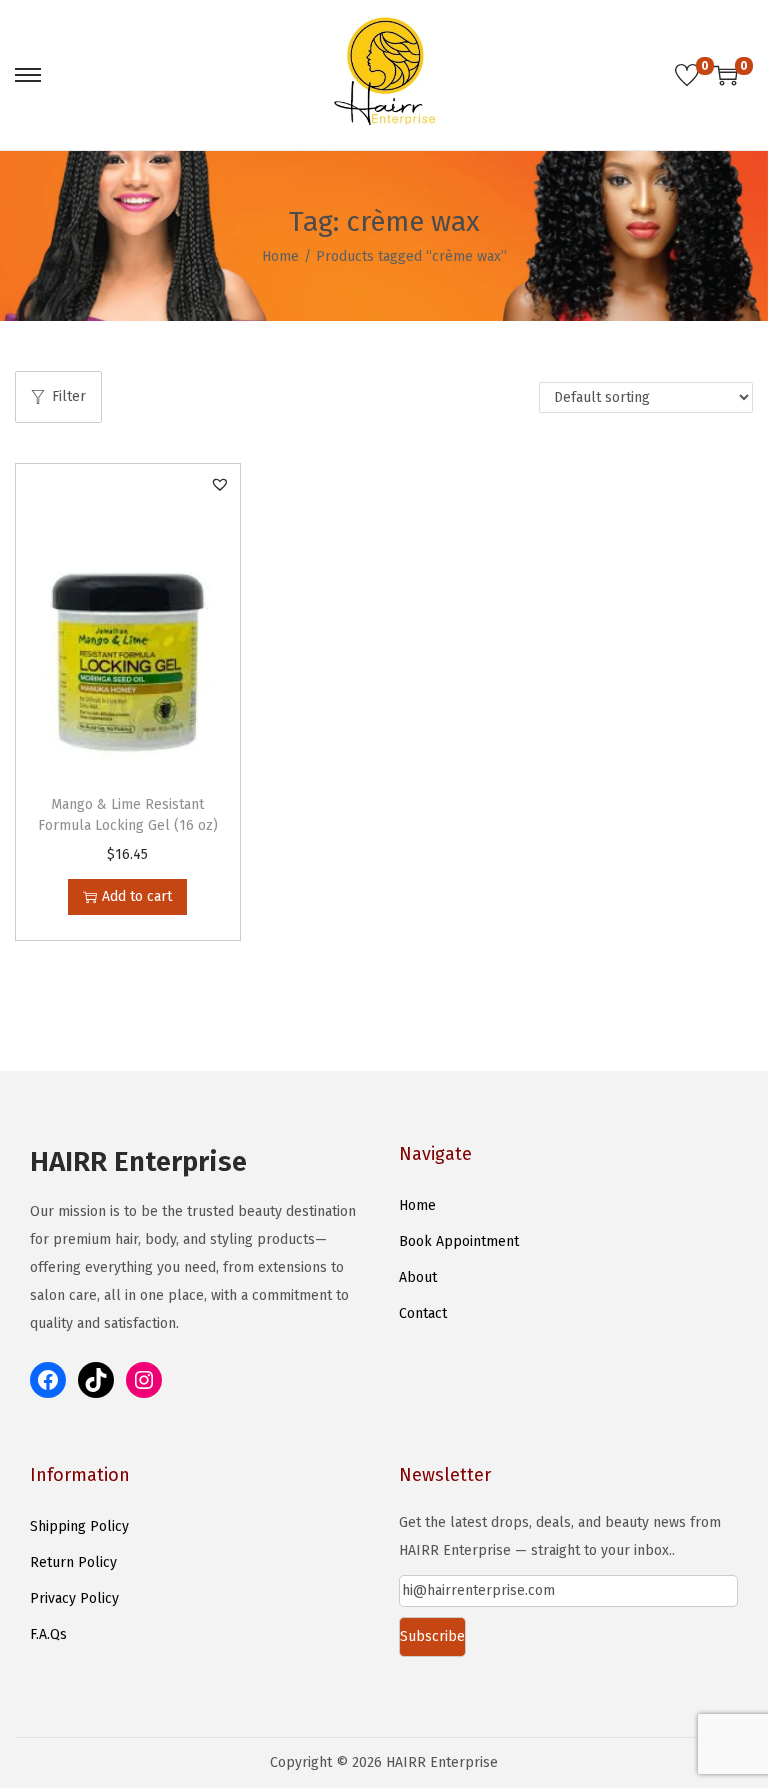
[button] (220, 484)
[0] (687, 75)
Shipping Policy (79, 1526)
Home (280, 256)
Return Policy (73, 1562)
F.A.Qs (48, 1634)
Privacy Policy (74, 1598)
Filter (69, 396)
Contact (423, 1313)
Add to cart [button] (137, 896)
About (418, 1277)
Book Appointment (459, 1241)
